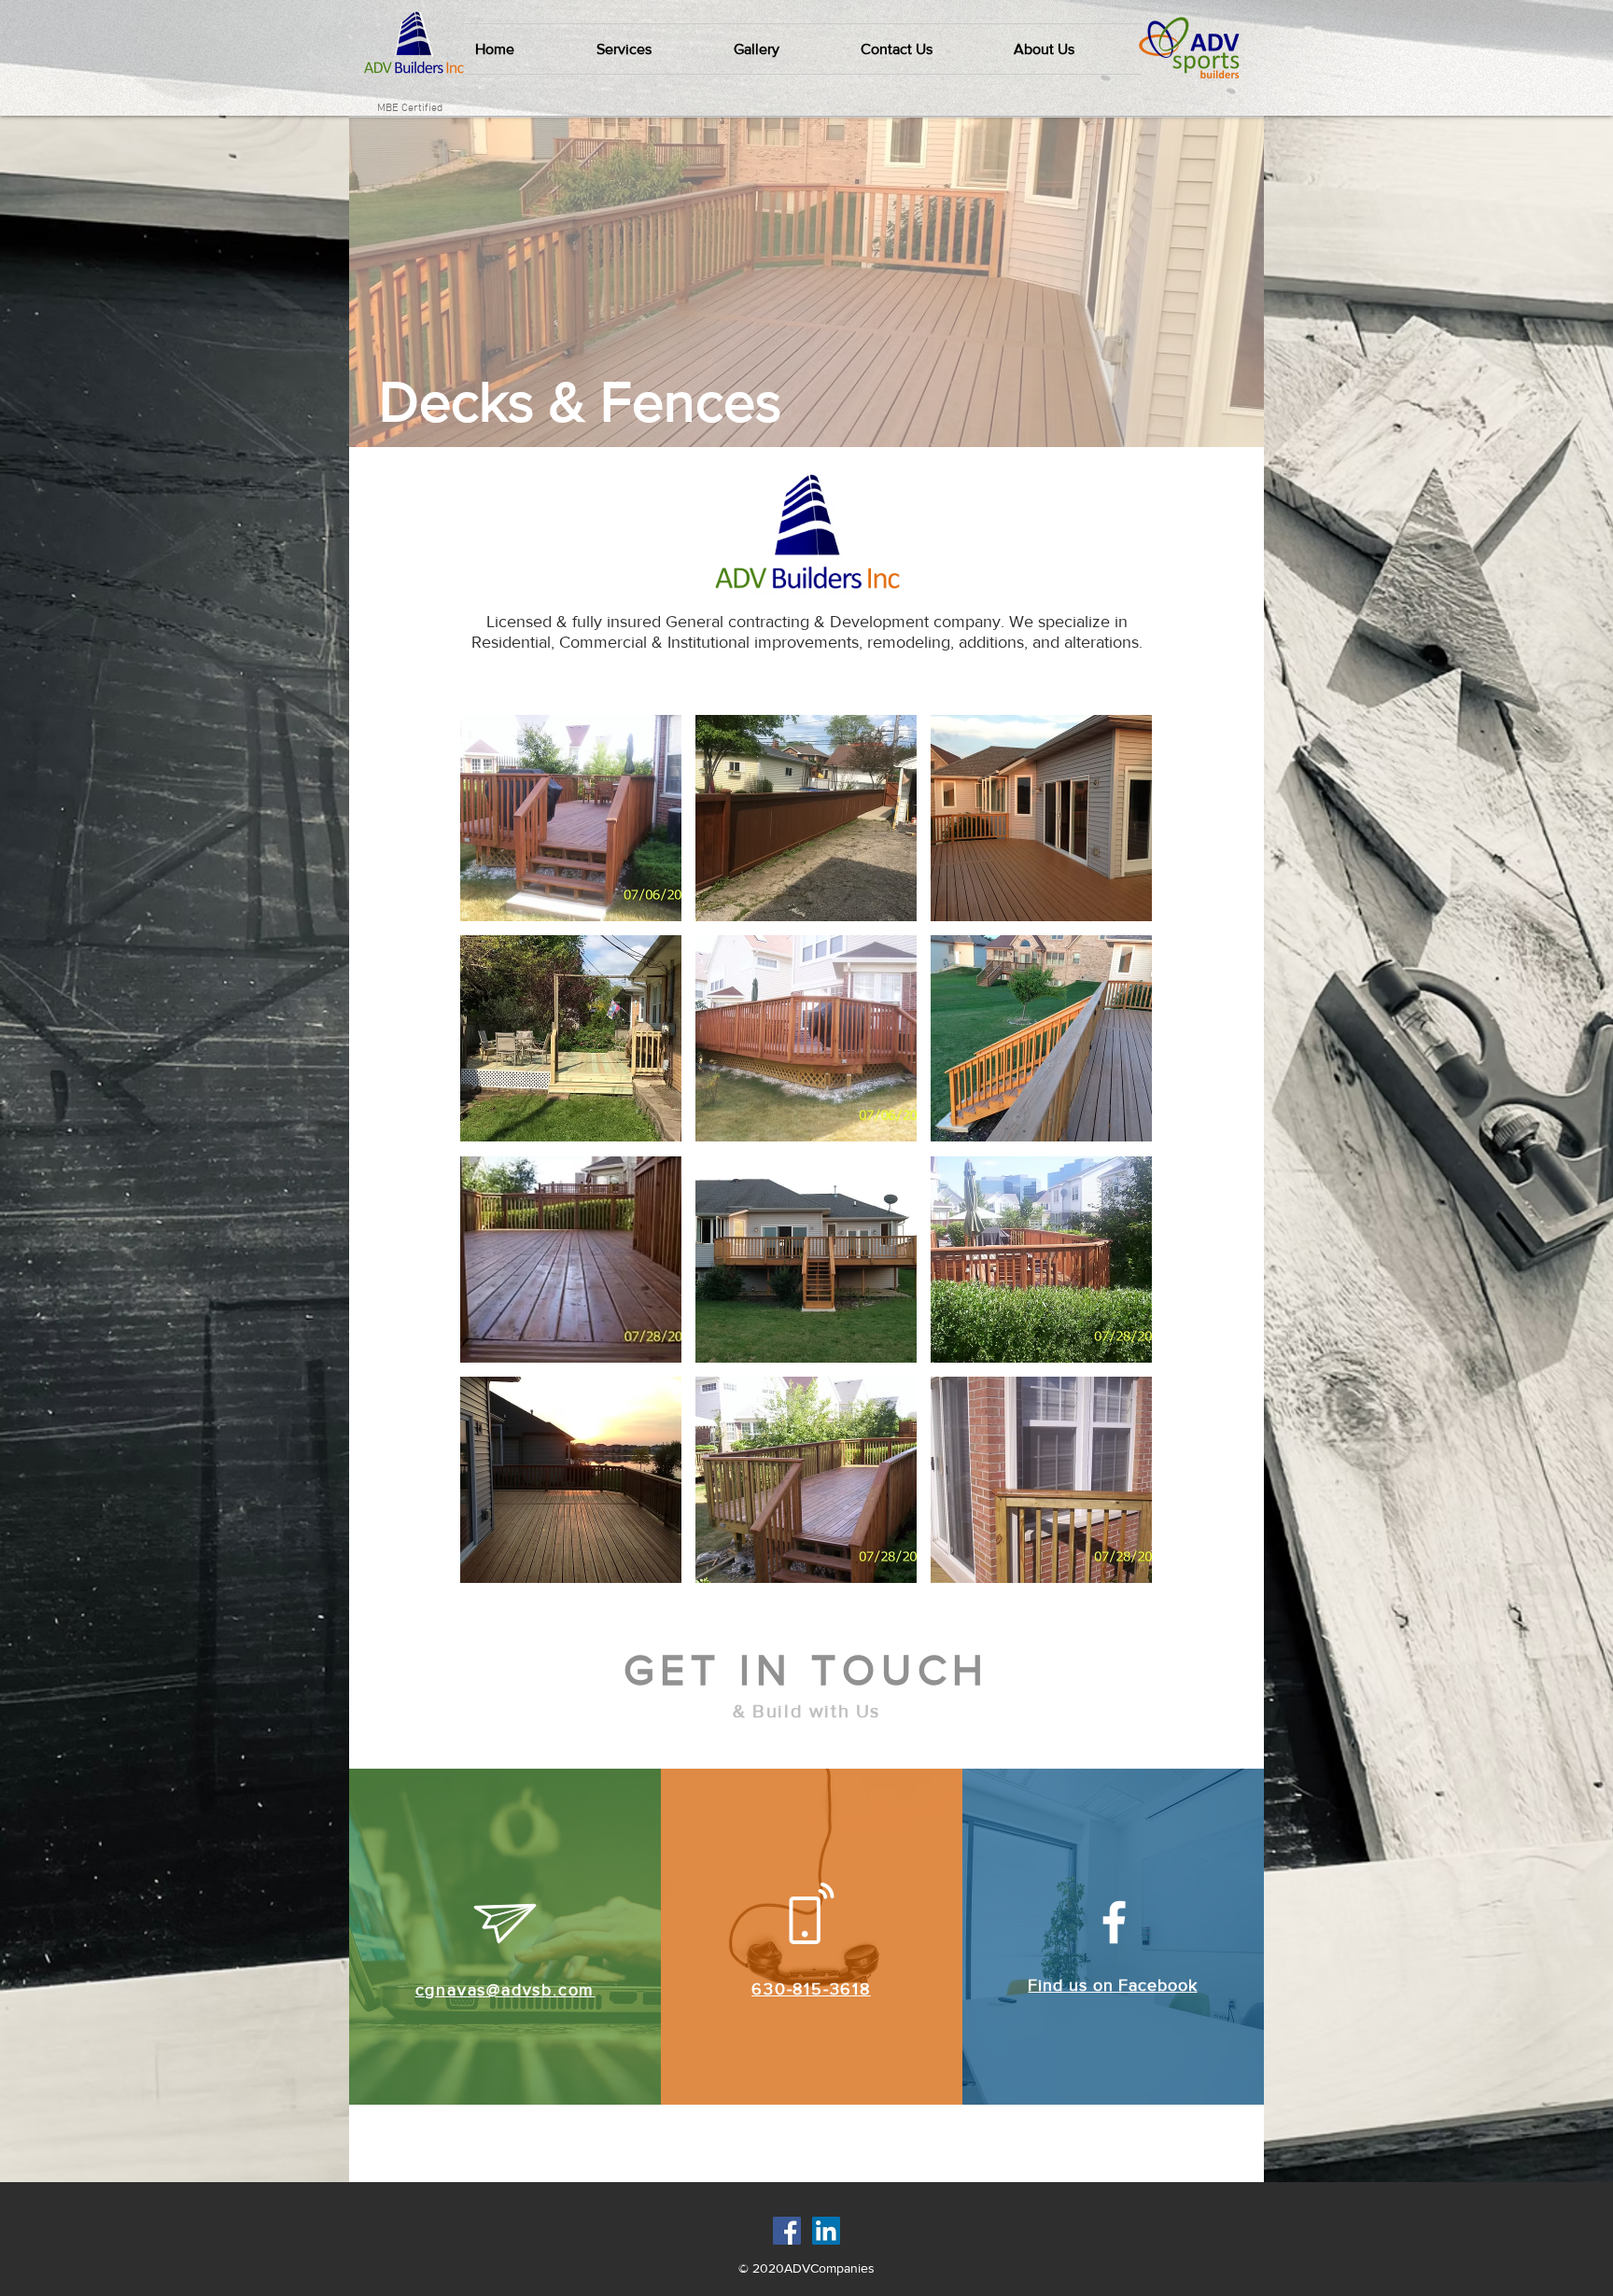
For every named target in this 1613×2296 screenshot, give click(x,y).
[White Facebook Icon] (1114, 1922)
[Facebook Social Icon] (787, 2231)
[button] (651, 49)
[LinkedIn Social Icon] (826, 2231)
